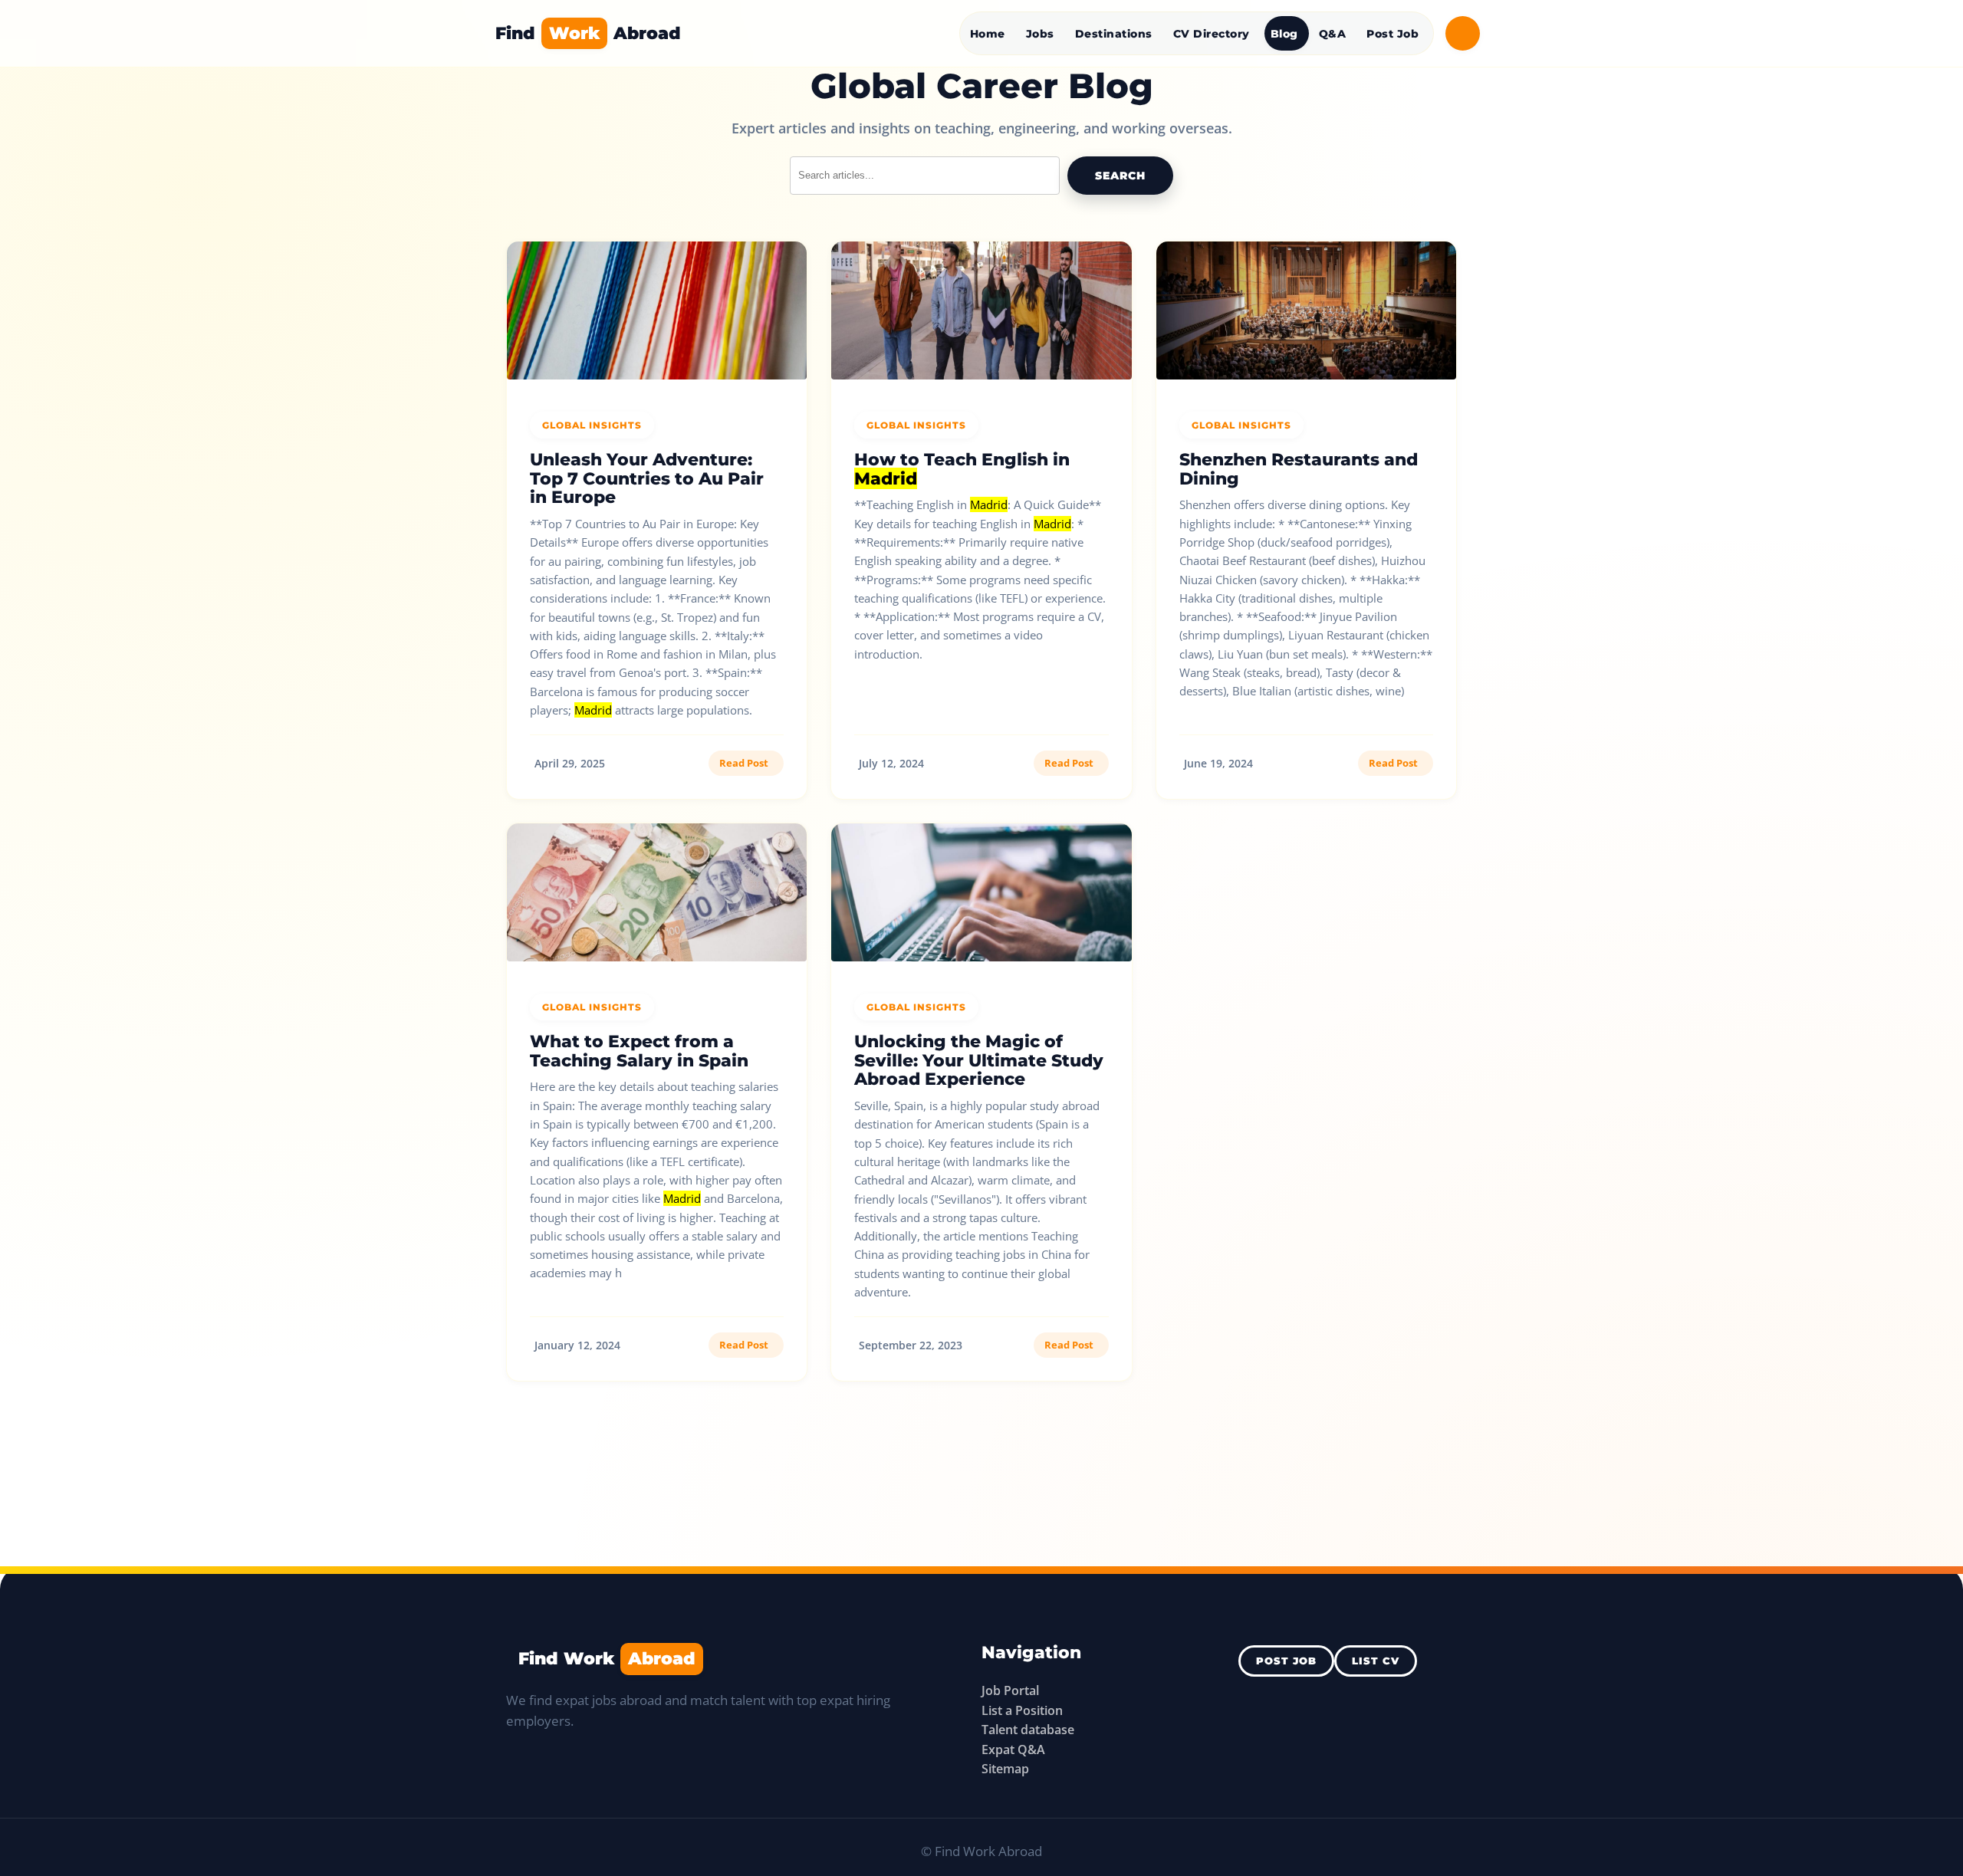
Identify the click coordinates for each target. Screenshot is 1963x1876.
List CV (1376, 1661)
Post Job (1393, 34)
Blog (1284, 34)
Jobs (1040, 34)
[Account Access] (1463, 33)
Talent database (1028, 1730)
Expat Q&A (1013, 1750)
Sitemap (1005, 1769)
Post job (1286, 1661)
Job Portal (1010, 1690)
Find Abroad (588, 33)
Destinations (1114, 34)
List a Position (1022, 1710)
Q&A (1333, 34)
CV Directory (1212, 34)
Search (1120, 176)
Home (988, 34)
